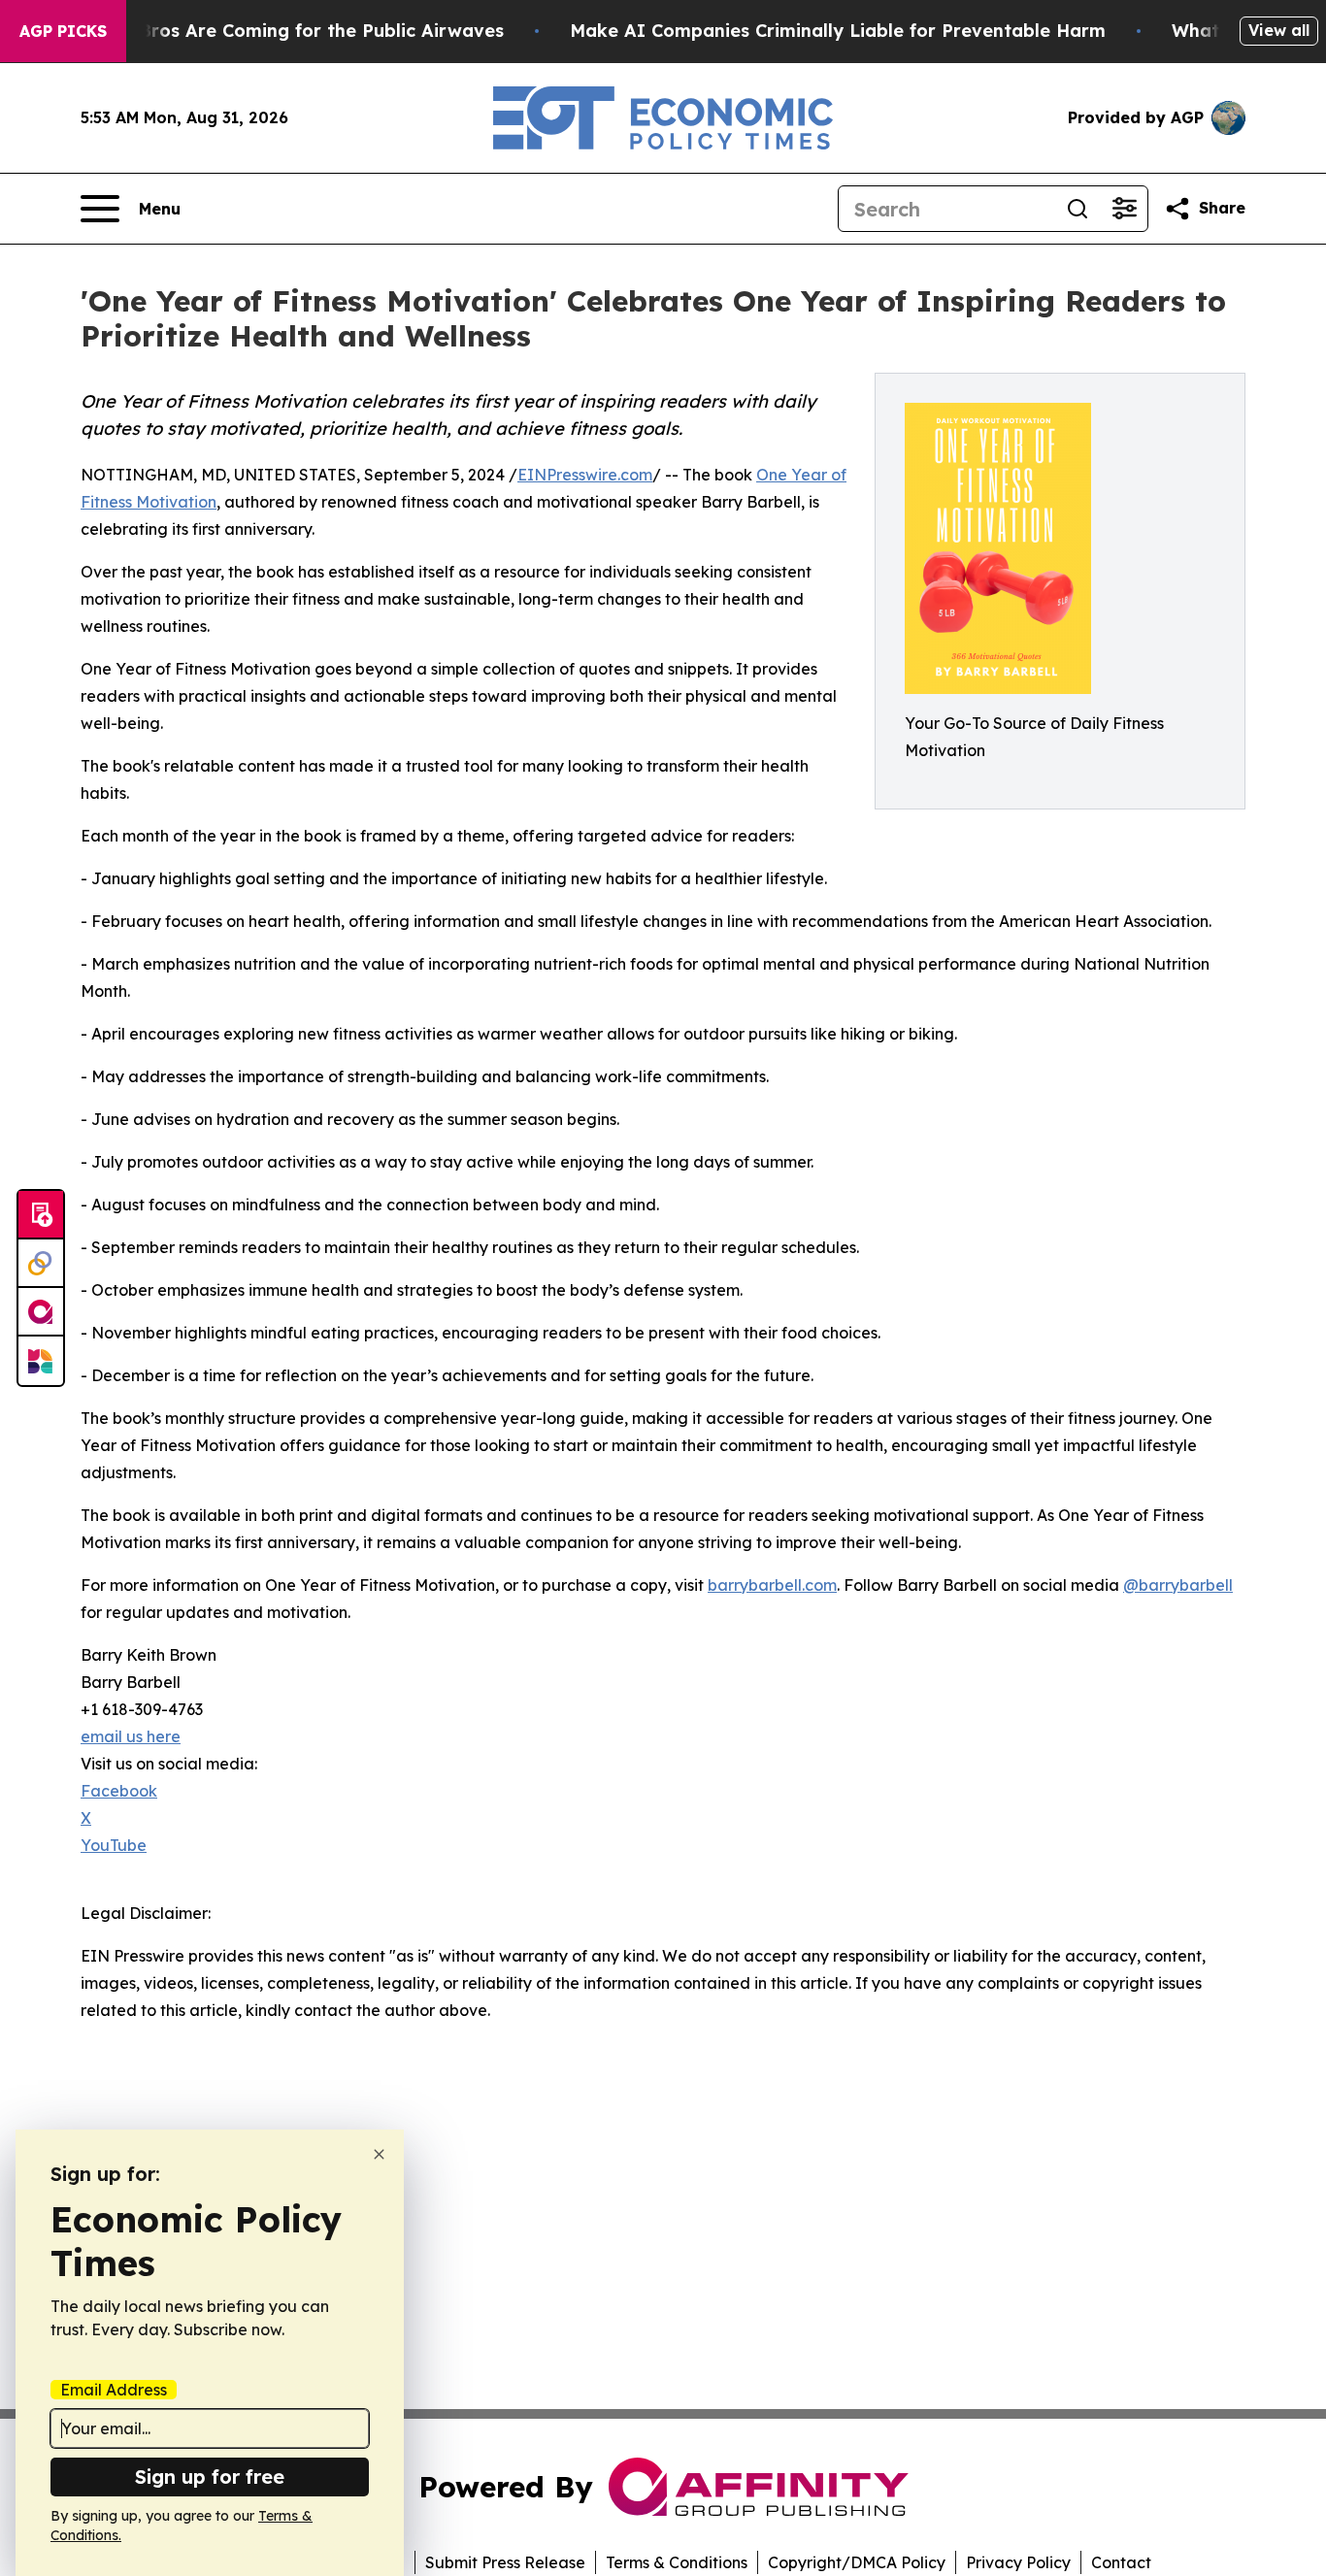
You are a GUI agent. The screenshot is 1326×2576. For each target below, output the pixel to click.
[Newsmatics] (41, 1361)
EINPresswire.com (585, 475)
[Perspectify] (41, 1264)
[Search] (1077, 209)
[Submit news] (41, 1215)
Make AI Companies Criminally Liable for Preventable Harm (838, 31)
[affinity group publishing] (41, 1312)
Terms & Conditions (677, 2562)
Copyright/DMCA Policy (857, 2562)
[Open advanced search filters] (1124, 209)
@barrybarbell (1178, 1585)
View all (1279, 30)
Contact (1121, 2562)
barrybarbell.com (772, 1585)
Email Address (114, 2390)
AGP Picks (63, 31)
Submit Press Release (505, 2562)
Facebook (119, 1791)
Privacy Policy (1018, 2562)
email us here (131, 1736)
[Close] (379, 2154)
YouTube (114, 1845)
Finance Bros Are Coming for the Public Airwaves (284, 31)
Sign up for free (210, 2477)
